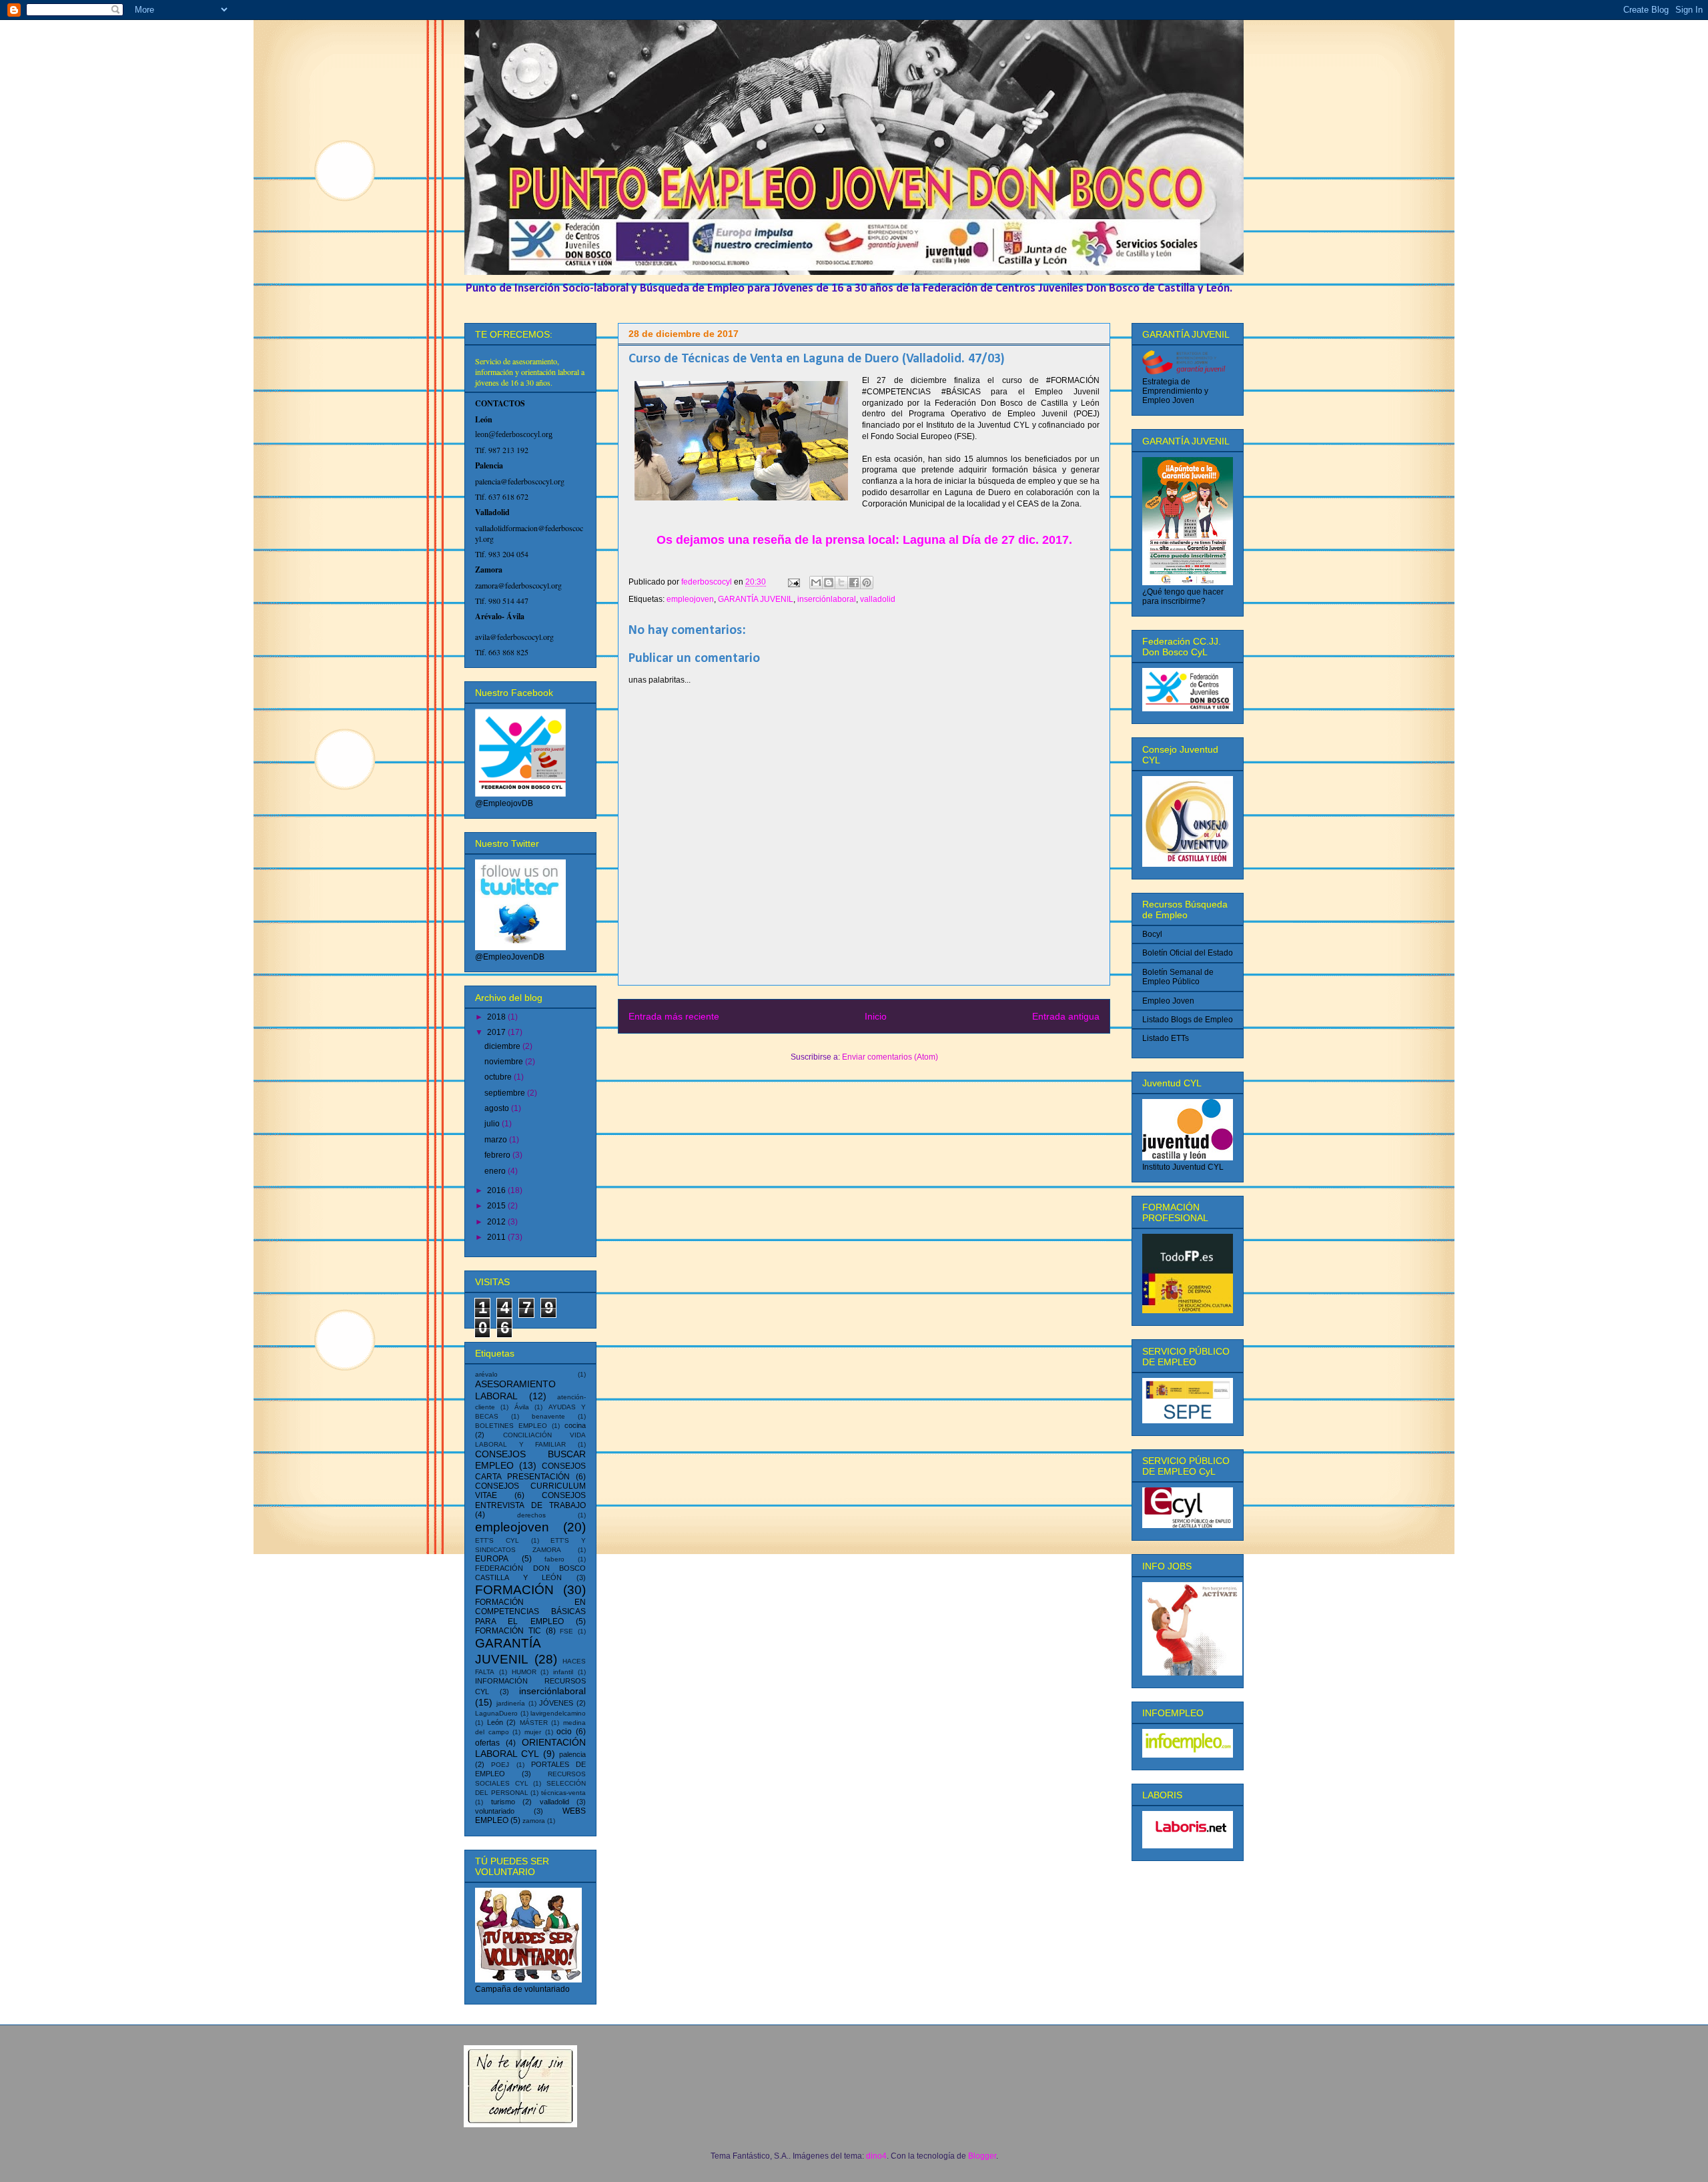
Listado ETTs (1166, 1038)
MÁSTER (534, 1723)
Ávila (522, 1407)
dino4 (876, 2156)
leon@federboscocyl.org (514, 434)
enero (496, 1171)
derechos (531, 1515)
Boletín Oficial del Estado (1188, 953)
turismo (503, 1802)
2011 (497, 1237)
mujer (533, 1732)
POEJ (500, 1765)
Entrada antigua (1066, 1016)
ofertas (487, 1743)
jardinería (511, 1703)
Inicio (876, 1016)
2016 (497, 1190)
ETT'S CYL (497, 1540)
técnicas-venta (563, 1793)
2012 (497, 1222)
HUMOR (524, 1672)
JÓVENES (556, 1703)
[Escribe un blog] (829, 583)
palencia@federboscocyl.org (520, 481)
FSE (566, 1631)
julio (493, 1124)
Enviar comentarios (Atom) (890, 1057)
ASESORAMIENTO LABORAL (515, 1390)
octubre (499, 1077)
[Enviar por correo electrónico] (816, 583)
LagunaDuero (496, 1713)
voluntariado (495, 1811)
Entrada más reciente (674, 1016)
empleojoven (690, 599)
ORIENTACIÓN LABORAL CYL (530, 1748)
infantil (563, 1672)
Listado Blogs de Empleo (1188, 1020)
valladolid (878, 599)
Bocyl (1152, 934)
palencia (572, 1754)
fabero (554, 1559)
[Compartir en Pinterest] (867, 583)
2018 (497, 1017)
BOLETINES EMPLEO (511, 1426)
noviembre (505, 1062)
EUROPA (492, 1559)
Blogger (982, 2156)
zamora (534, 1821)
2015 (497, 1206)
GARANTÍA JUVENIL (756, 599)
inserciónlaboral (827, 599)
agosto (498, 1108)
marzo (497, 1140)
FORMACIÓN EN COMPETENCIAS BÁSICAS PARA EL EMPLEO (530, 1612)
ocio (564, 1732)
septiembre (506, 1093)
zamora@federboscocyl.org (518, 585)
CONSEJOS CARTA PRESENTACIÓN (530, 1471)
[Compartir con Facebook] (854, 583)
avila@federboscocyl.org (514, 637)
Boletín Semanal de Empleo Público (1178, 977)
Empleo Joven (1168, 1001)
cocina (575, 1425)
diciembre (503, 1046)
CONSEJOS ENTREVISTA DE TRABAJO (530, 1500)
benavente (548, 1416)
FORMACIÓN (514, 1590)
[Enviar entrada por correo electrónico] (793, 582)
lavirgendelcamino (558, 1713)
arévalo (486, 1374)
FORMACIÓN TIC (508, 1631)
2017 (497, 1032)
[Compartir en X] (841, 583)
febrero (498, 1155)
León (495, 1722)
